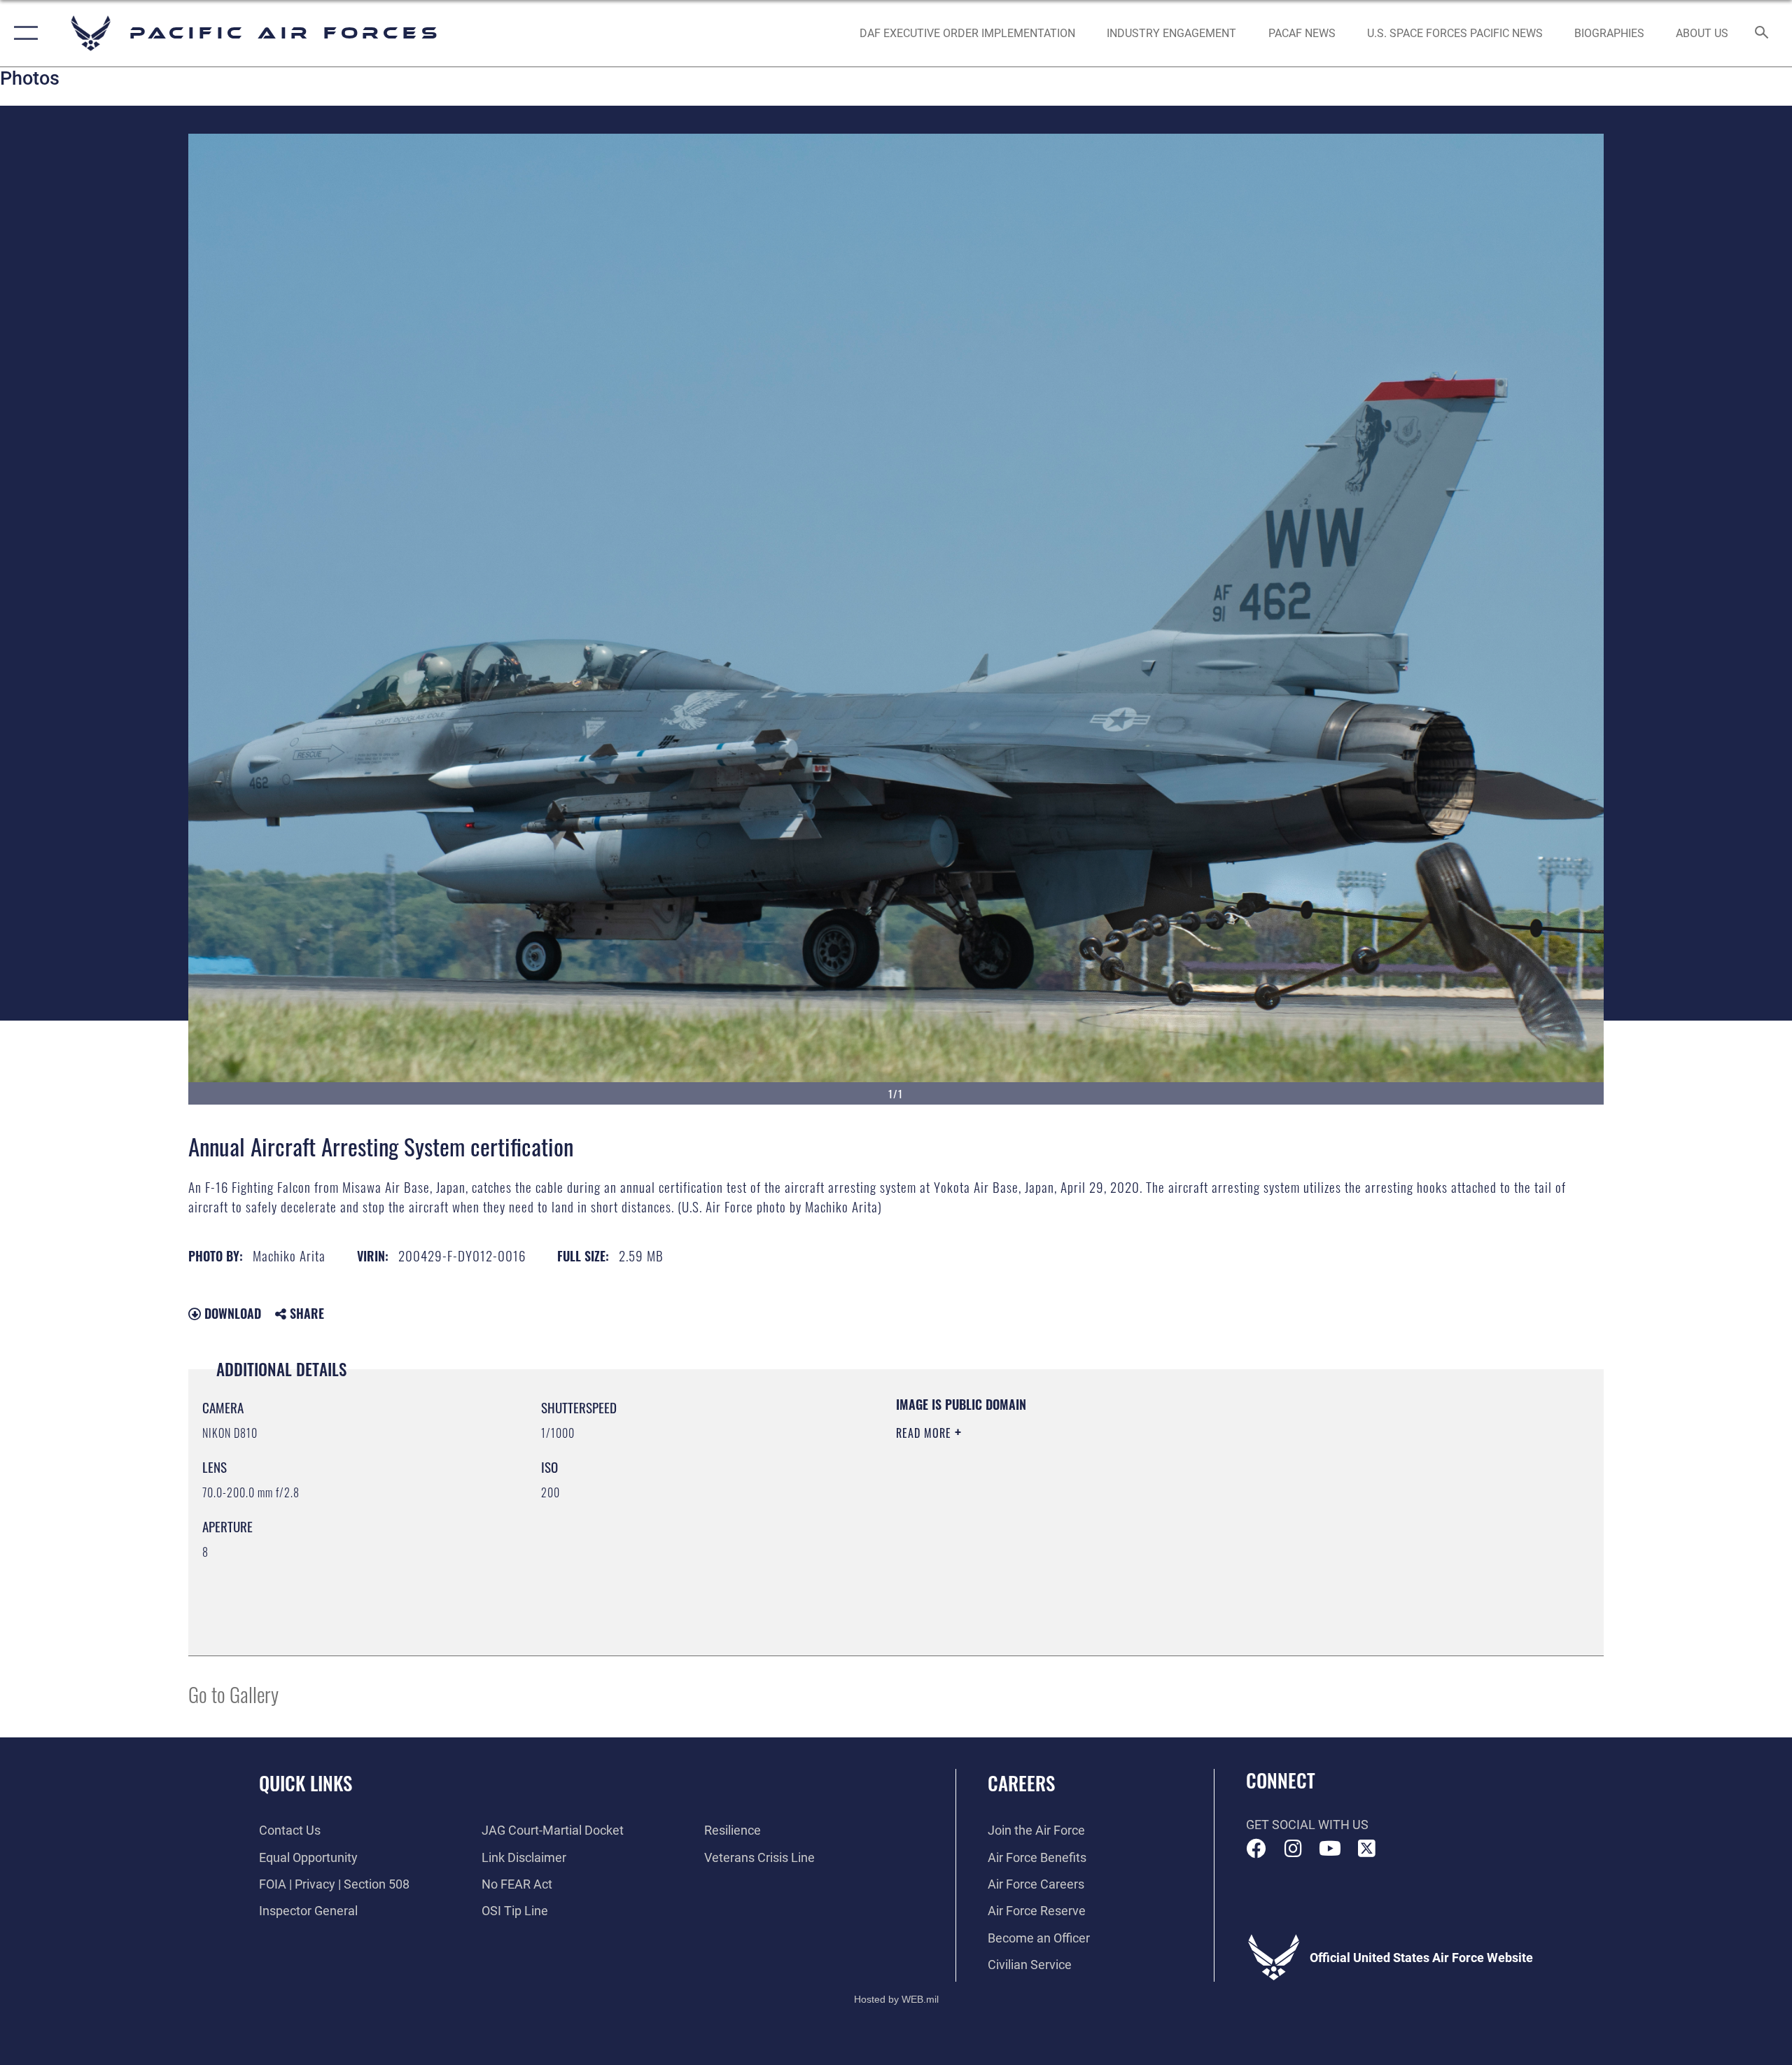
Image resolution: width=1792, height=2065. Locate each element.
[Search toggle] (1762, 34)
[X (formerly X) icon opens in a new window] (1366, 1849)
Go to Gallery (233, 1694)
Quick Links (306, 1783)
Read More (925, 1433)
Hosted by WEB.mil (896, 1999)
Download (231, 1313)
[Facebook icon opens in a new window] (1256, 1849)
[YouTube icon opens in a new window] (1330, 1849)
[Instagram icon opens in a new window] (1293, 1849)
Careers (1021, 1783)
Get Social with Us (1307, 1825)
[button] (23, 33)
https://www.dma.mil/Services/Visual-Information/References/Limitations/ (1060, 1502)
